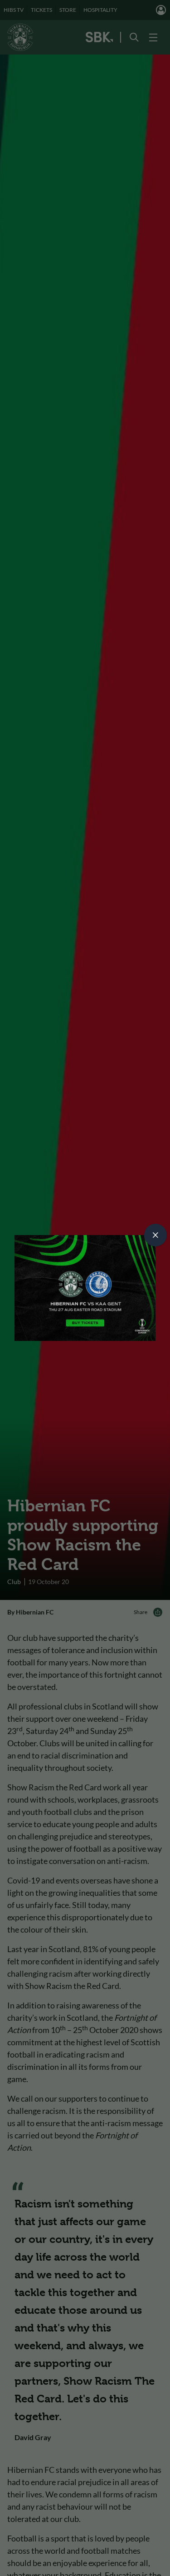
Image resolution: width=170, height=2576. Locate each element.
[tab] (155, 1235)
